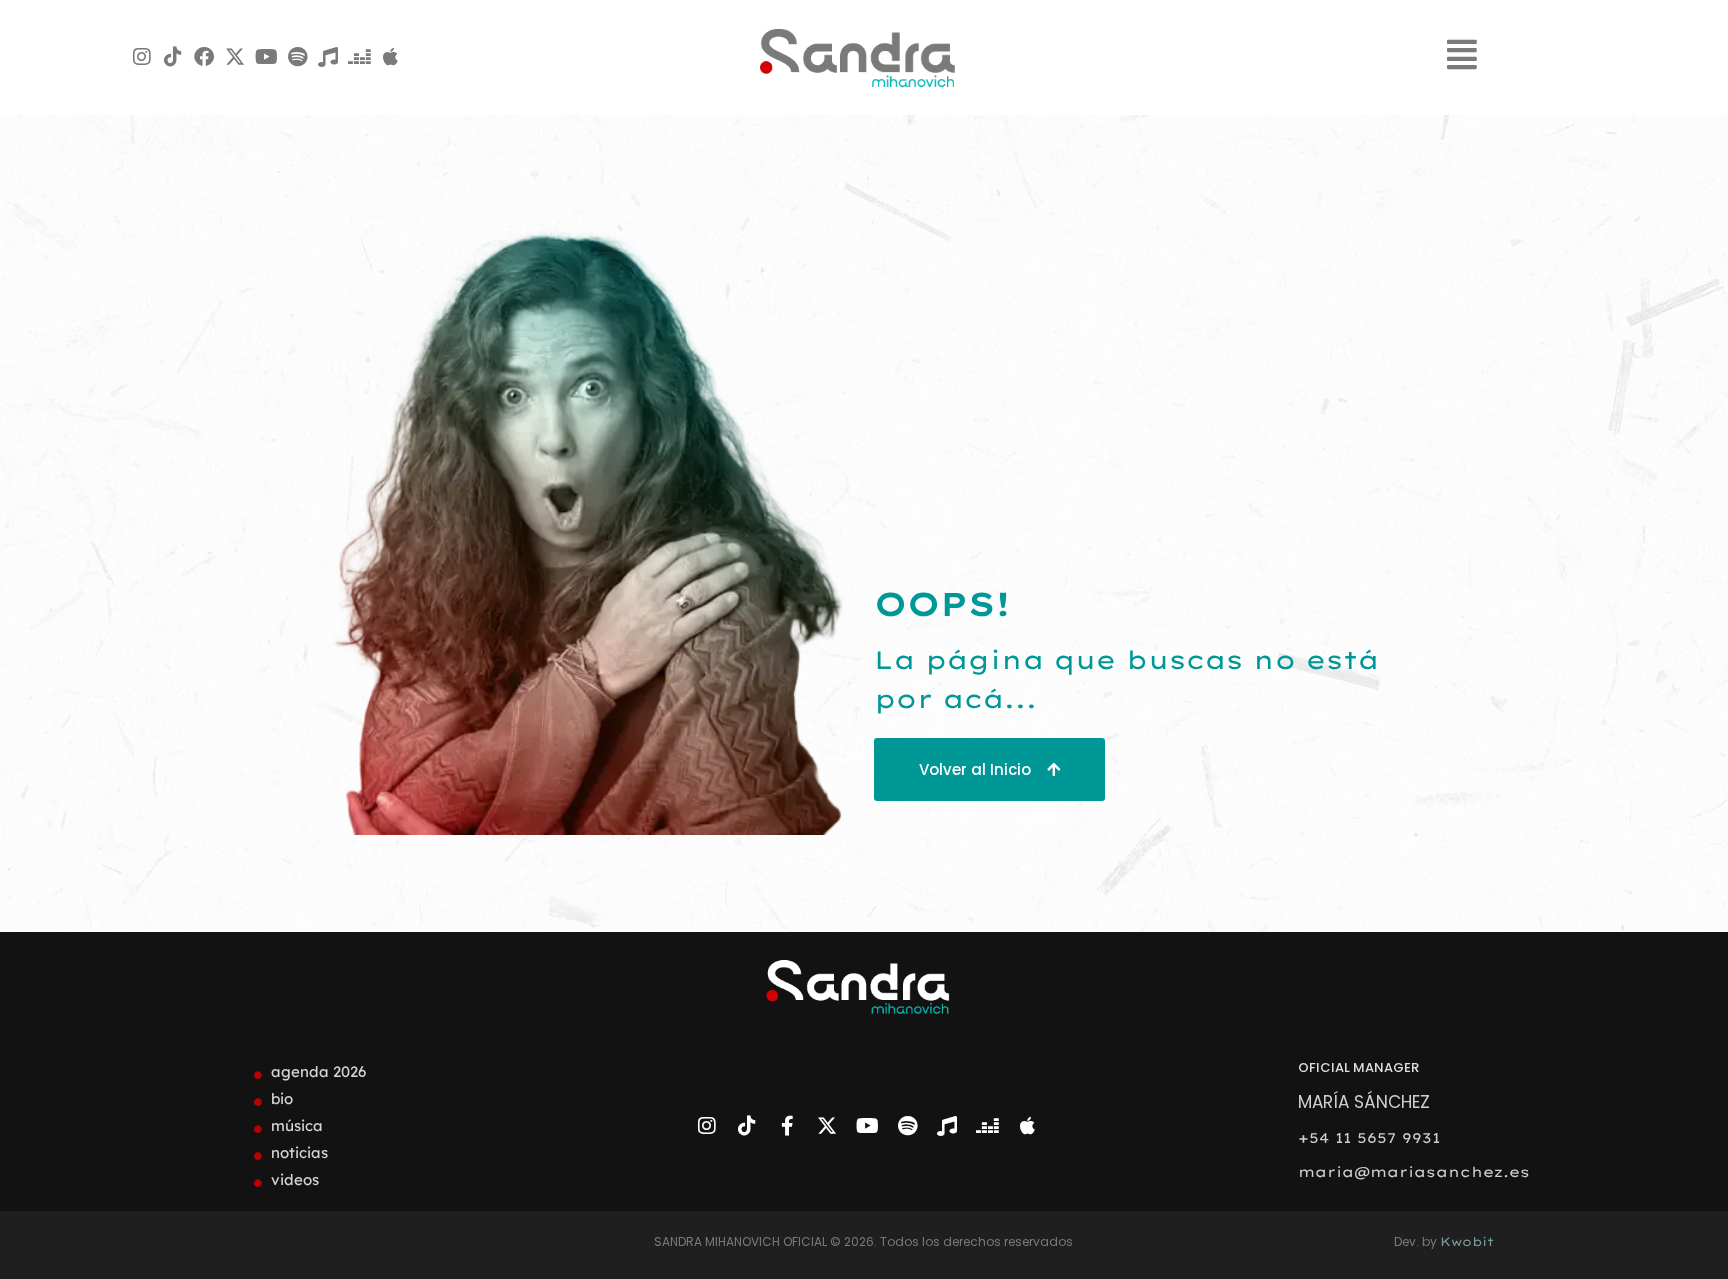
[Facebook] (204, 57)
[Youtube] (266, 57)
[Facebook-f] (787, 1126)
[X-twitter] (235, 57)
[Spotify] (297, 57)
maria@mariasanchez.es (1414, 1172)
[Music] (328, 57)
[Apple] (390, 57)
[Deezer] (359, 57)
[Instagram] (142, 57)
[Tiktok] (173, 57)
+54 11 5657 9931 (1369, 1138)
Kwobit (1467, 1241)
